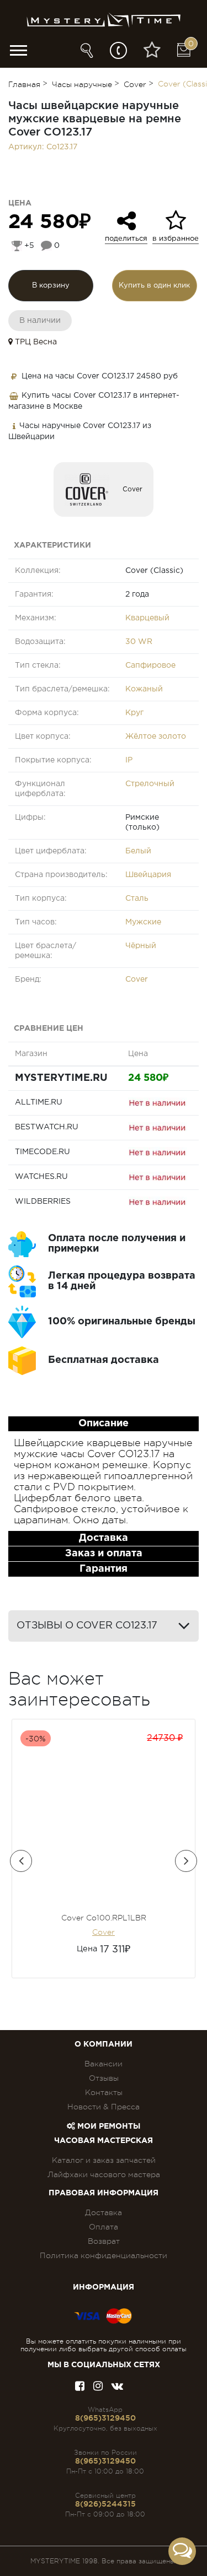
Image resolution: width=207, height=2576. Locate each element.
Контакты (104, 2092)
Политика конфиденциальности (104, 2255)
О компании (104, 2044)
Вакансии (104, 2064)
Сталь (137, 899)
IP (129, 760)
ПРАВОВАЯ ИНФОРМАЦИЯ (104, 2193)
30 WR (139, 642)
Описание (104, 1424)
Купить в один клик (154, 286)
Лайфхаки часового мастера (104, 2174)
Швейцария (148, 875)
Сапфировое (150, 665)
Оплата (104, 2227)
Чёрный (141, 946)
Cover (132, 489)
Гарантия (104, 1569)
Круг (134, 713)
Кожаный (144, 689)
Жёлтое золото (156, 737)
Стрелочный (150, 784)
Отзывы (104, 2078)
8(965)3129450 (105, 2418)
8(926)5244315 (105, 2504)
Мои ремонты (108, 2126)
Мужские (143, 922)
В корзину (51, 286)
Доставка (104, 1538)
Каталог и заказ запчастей (104, 2160)
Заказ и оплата (104, 1554)
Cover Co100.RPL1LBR (104, 1918)
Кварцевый (147, 618)
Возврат (104, 2241)
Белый (138, 851)
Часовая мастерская (104, 2141)
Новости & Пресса (104, 2107)
